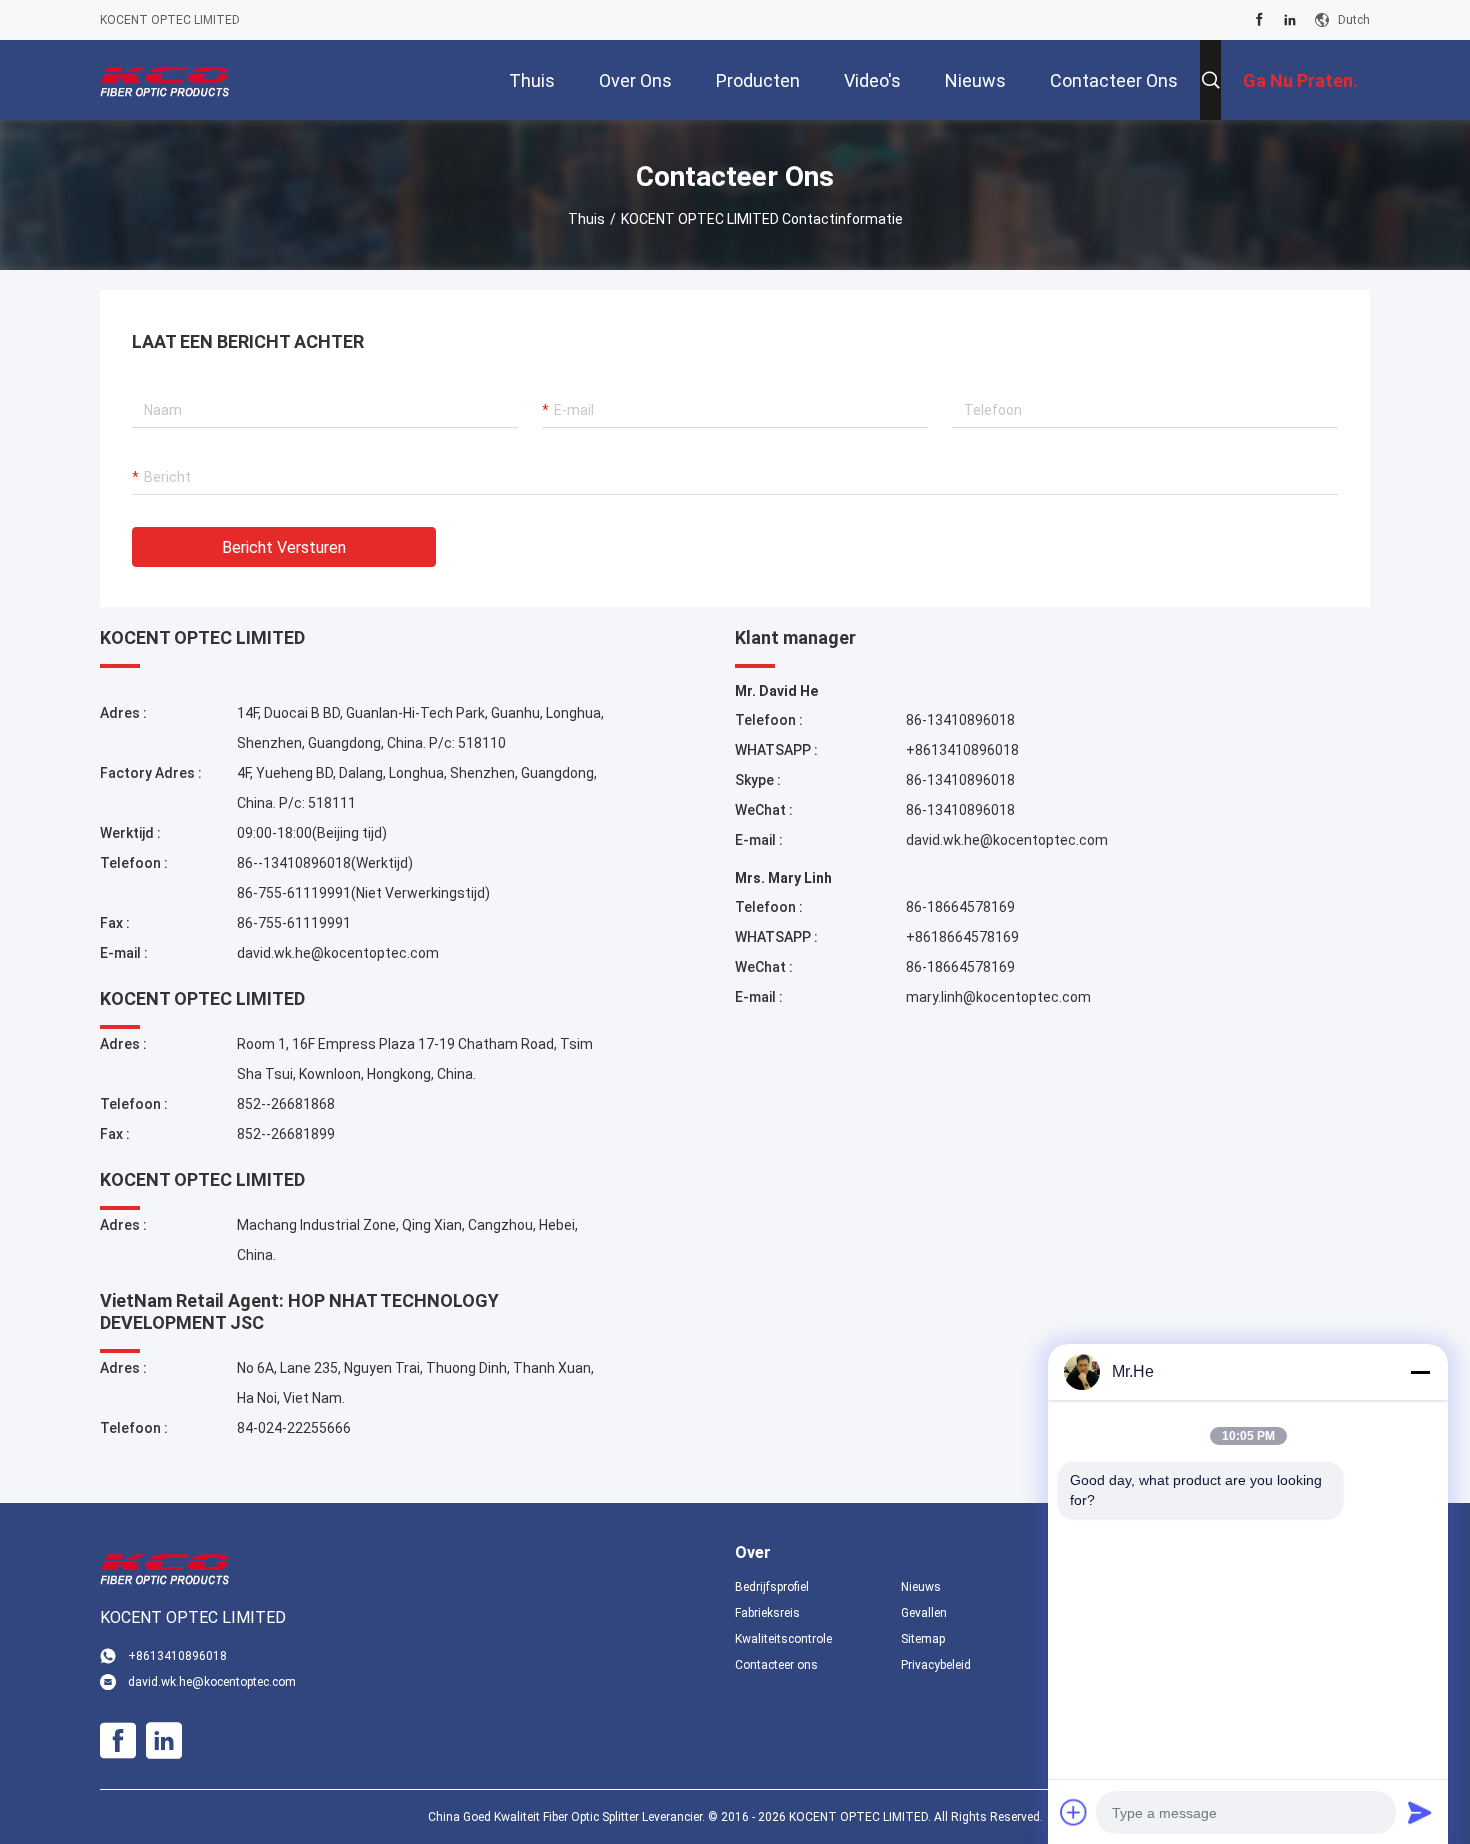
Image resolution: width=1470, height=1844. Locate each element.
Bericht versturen (284, 547)
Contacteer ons (776, 1665)
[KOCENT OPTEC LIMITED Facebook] (1259, 20)
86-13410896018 (960, 720)
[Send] (1420, 1812)
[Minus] (1420, 1372)
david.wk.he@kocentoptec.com (338, 953)
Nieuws (921, 1587)
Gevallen (924, 1613)
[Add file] (1074, 1812)
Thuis (586, 219)
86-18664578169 (960, 907)
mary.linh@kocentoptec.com (998, 997)
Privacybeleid (936, 1665)
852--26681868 (286, 1104)
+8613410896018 (962, 750)
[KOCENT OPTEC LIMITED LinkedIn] (1290, 20)
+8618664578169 (962, 937)
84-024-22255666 (294, 1428)
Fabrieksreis (767, 1613)
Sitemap (923, 1639)
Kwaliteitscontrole (783, 1639)
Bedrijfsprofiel (772, 1587)
